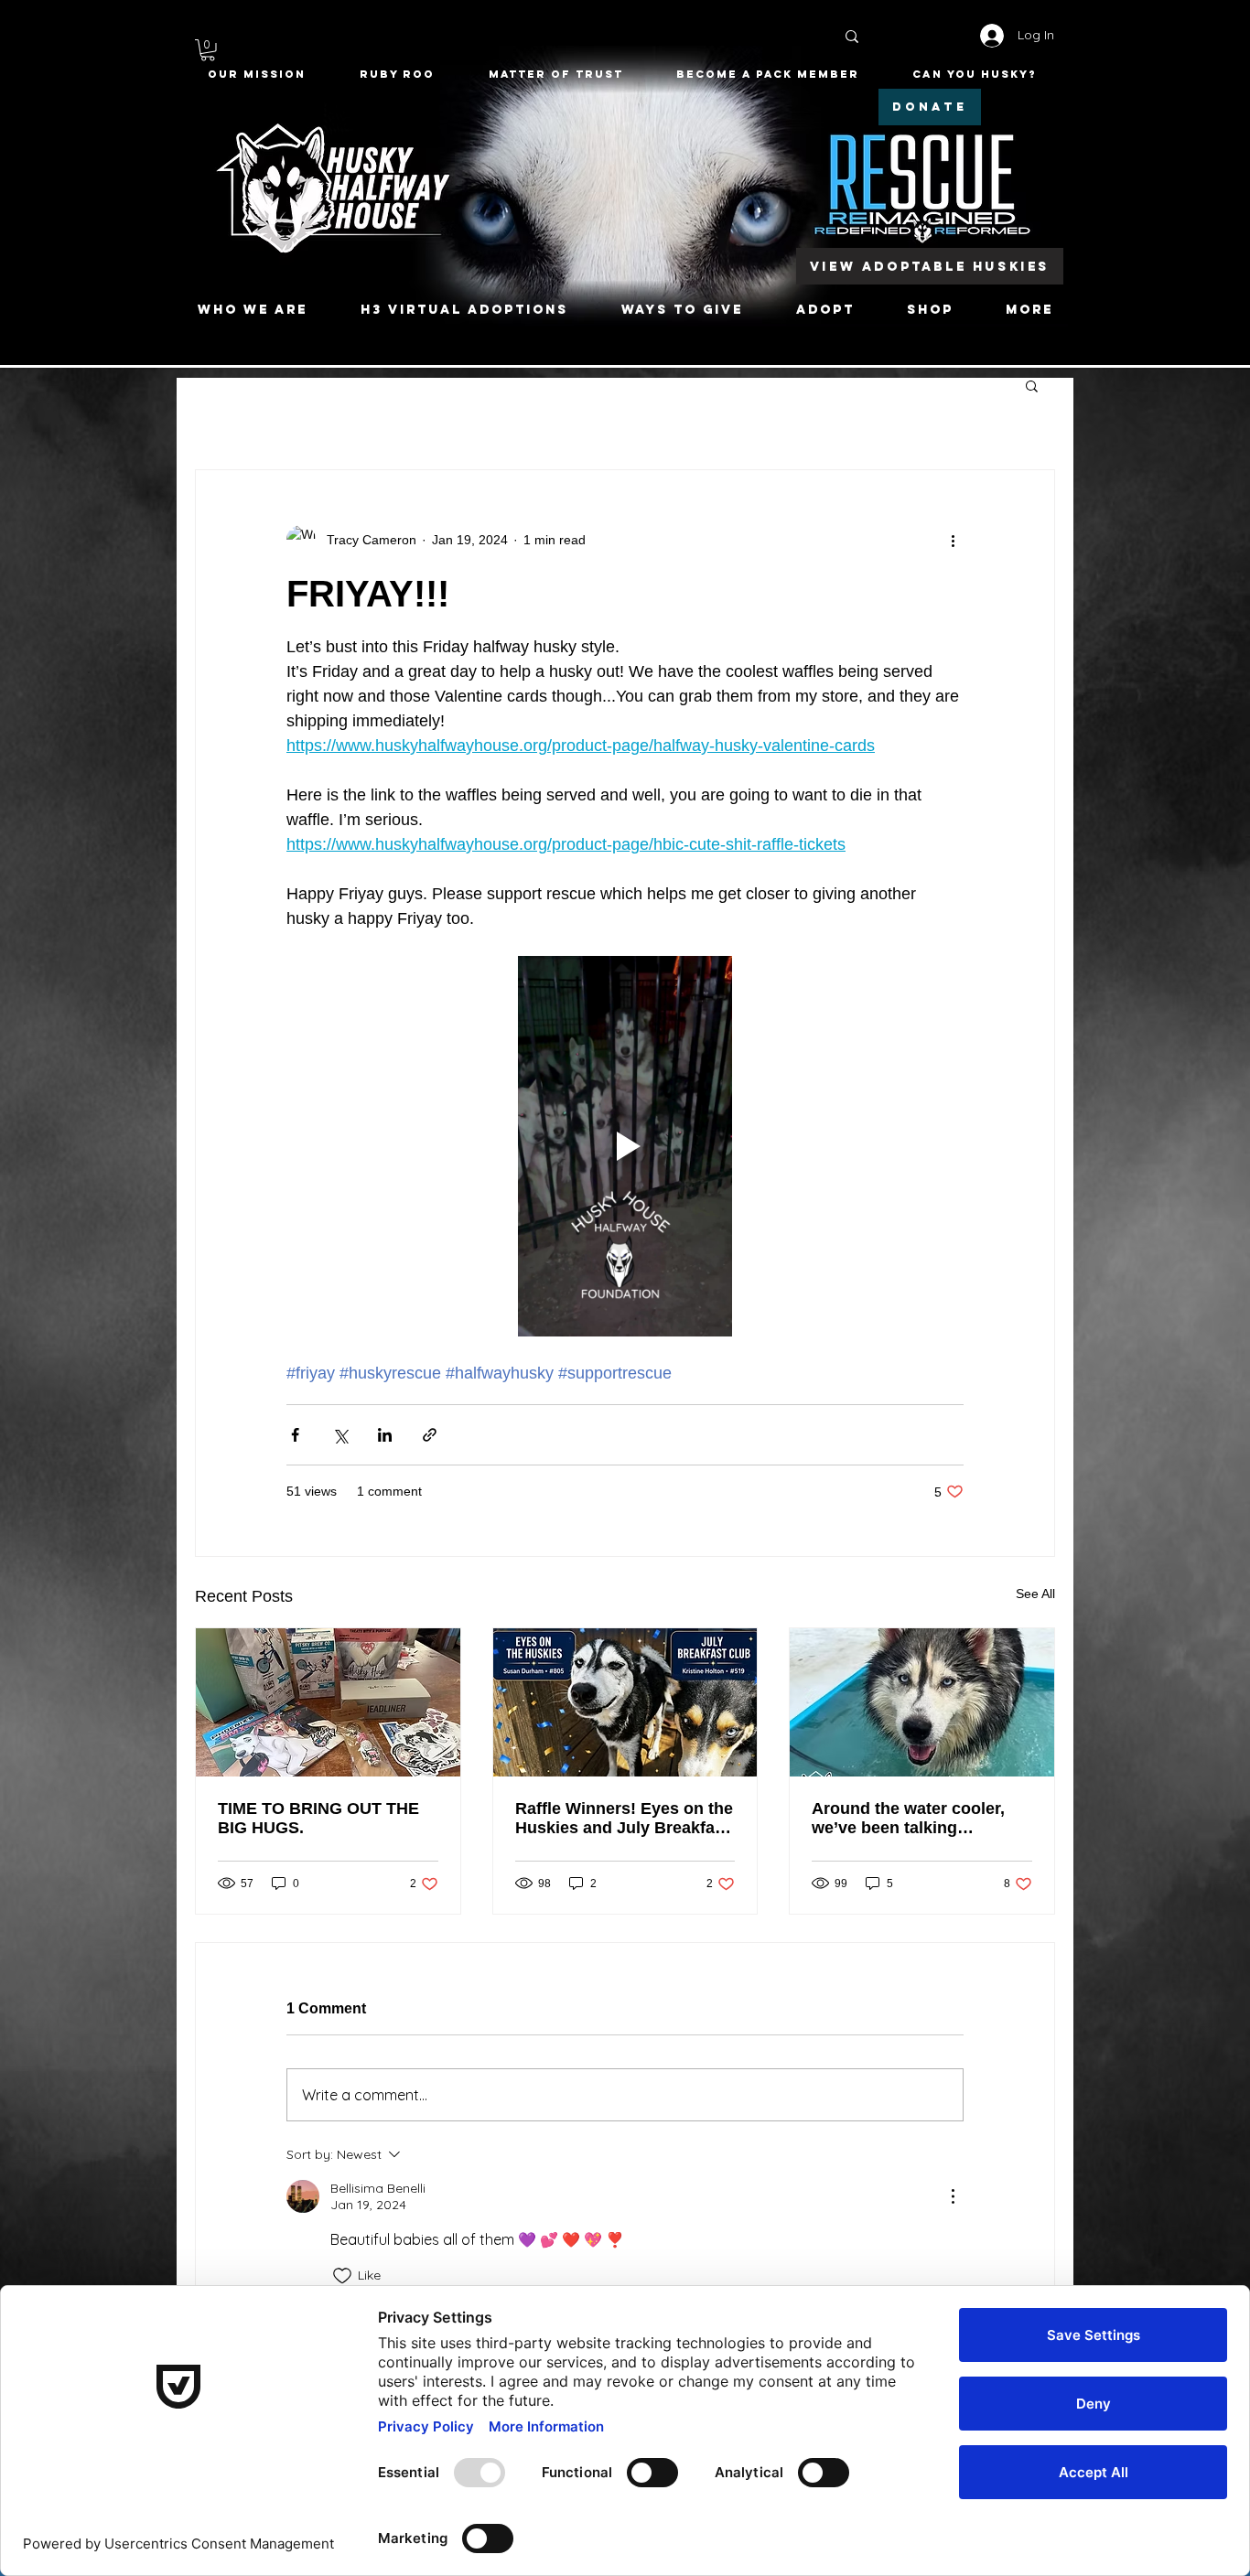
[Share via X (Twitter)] (340, 1435)
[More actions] (953, 540)
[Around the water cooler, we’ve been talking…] (922, 1702)
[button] (208, 50)
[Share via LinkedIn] (385, 1435)
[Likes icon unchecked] (342, 2276)
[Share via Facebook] (295, 1435)
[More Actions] (953, 2196)
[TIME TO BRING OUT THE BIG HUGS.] (328, 1702)
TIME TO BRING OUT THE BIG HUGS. (318, 1818)
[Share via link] (430, 1435)
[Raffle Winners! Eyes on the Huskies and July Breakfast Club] (625, 1702)
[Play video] (625, 1146)
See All (1035, 1594)
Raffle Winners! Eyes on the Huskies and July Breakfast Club (624, 1819)
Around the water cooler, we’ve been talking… (908, 1818)
